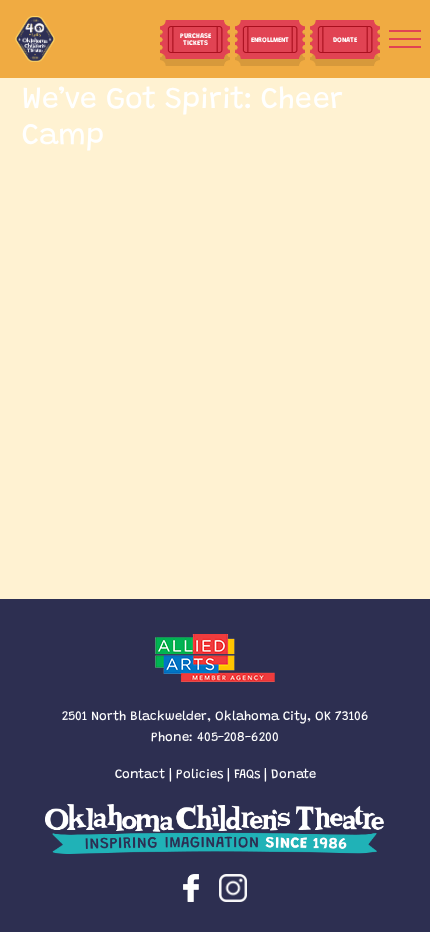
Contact (140, 772)
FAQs (247, 772)
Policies (199, 772)
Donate (293, 772)
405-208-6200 (238, 735)
